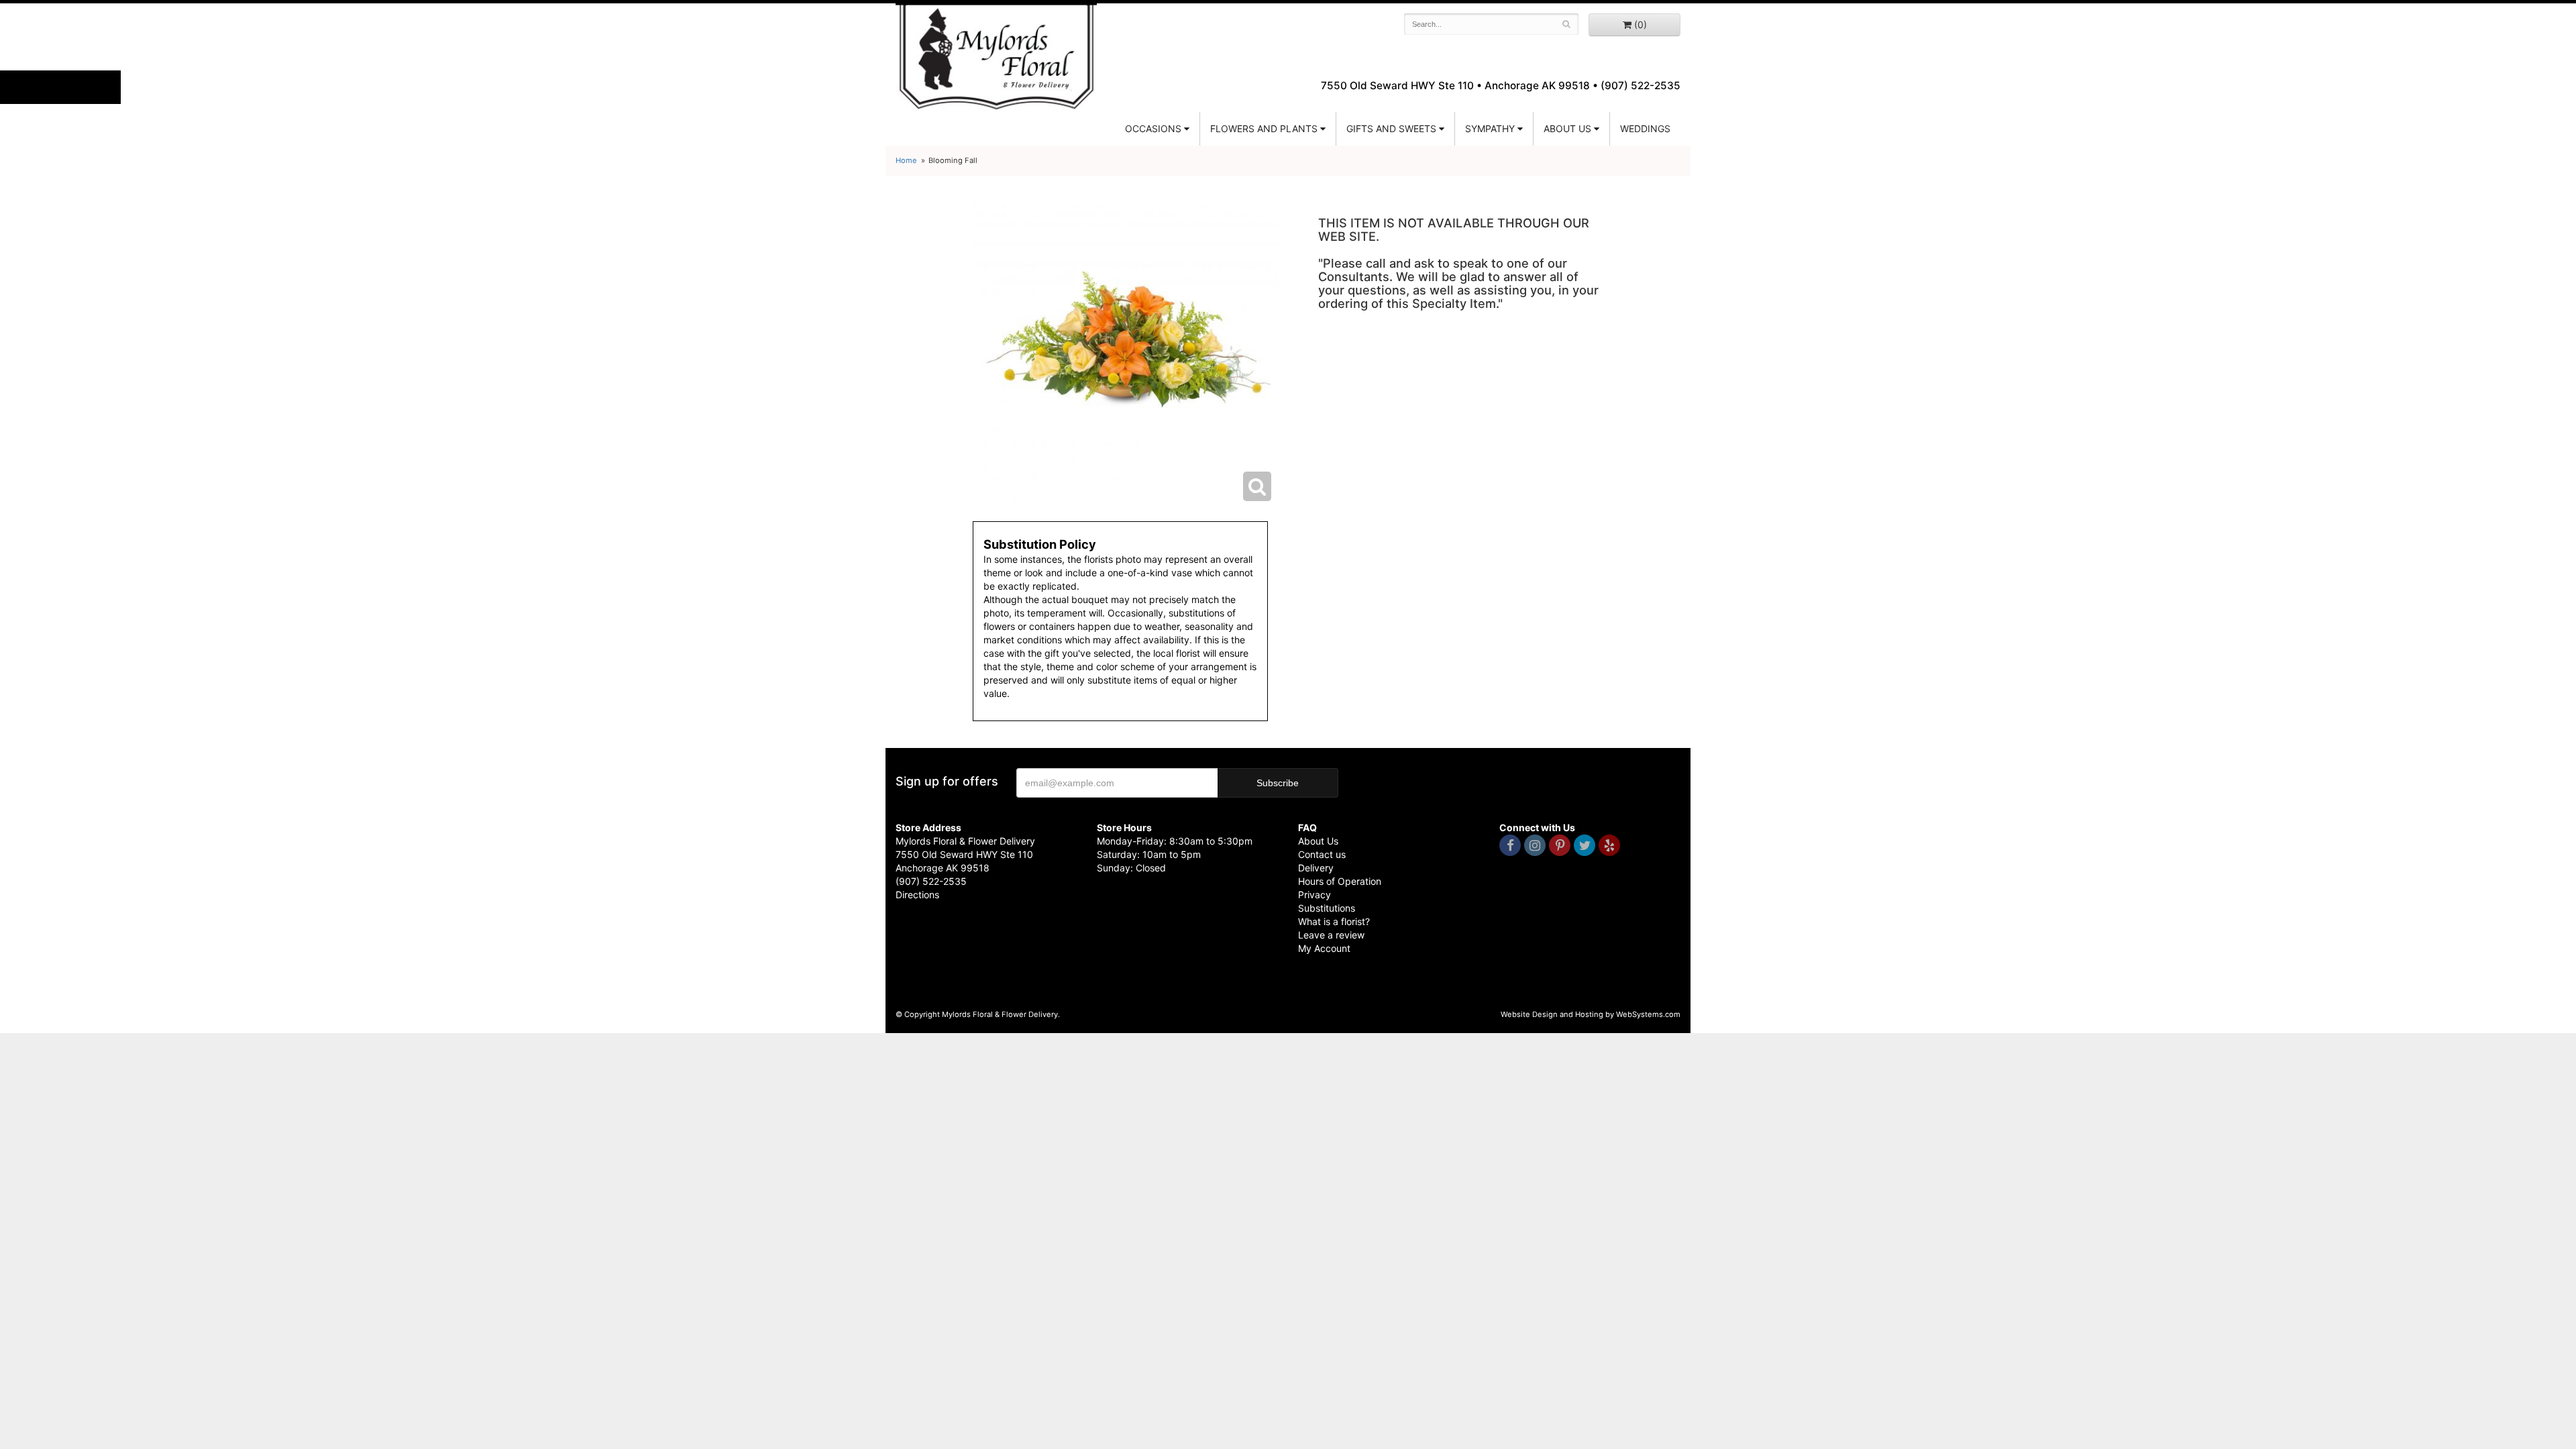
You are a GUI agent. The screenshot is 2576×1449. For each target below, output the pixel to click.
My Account (1324, 948)
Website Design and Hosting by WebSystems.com (1591, 1014)
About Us (1318, 841)
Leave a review (1331, 935)
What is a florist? (1334, 921)
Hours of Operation (1340, 881)
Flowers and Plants (1264, 128)
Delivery (1316, 868)
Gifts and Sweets (1391, 128)
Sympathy (1490, 128)
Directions (917, 895)
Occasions (1153, 128)
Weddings (1645, 128)
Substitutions (1327, 908)
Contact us (1322, 854)
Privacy (1314, 895)
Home (906, 160)
